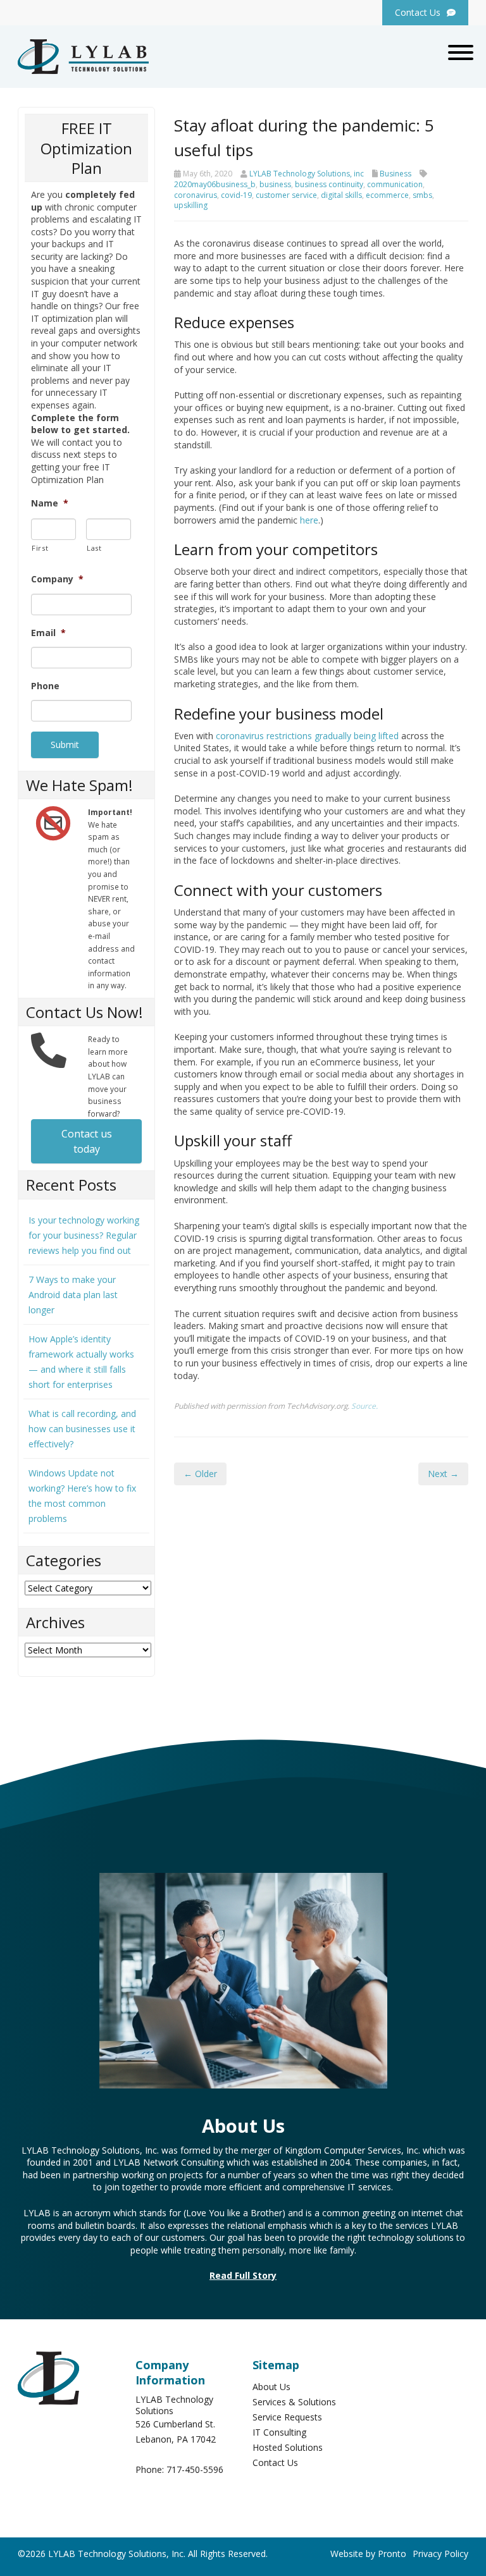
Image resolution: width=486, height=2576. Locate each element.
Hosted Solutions (288, 2447)
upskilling (191, 205)
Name (50, 503)
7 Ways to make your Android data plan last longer (73, 1295)
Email (48, 633)
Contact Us (275, 2463)
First (40, 548)
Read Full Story (243, 2275)
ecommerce (387, 195)
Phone (45, 686)
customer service (286, 195)
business (275, 184)
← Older (200, 1474)
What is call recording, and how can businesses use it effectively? (82, 1429)
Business (396, 174)
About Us (271, 2387)
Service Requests (287, 2417)
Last (94, 548)
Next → (443, 1474)
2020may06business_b (215, 184)
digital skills (341, 195)
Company (57, 579)
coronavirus (196, 195)
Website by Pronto (368, 2554)
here (309, 520)
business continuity (329, 184)
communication (395, 184)
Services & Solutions (294, 2402)
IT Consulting (279, 2432)
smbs (422, 195)
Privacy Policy (440, 2554)
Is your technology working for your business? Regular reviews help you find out (84, 1235)
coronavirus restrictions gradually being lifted (307, 736)
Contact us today (87, 1141)
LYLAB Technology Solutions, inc (307, 174)
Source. (364, 1406)
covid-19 (236, 195)
